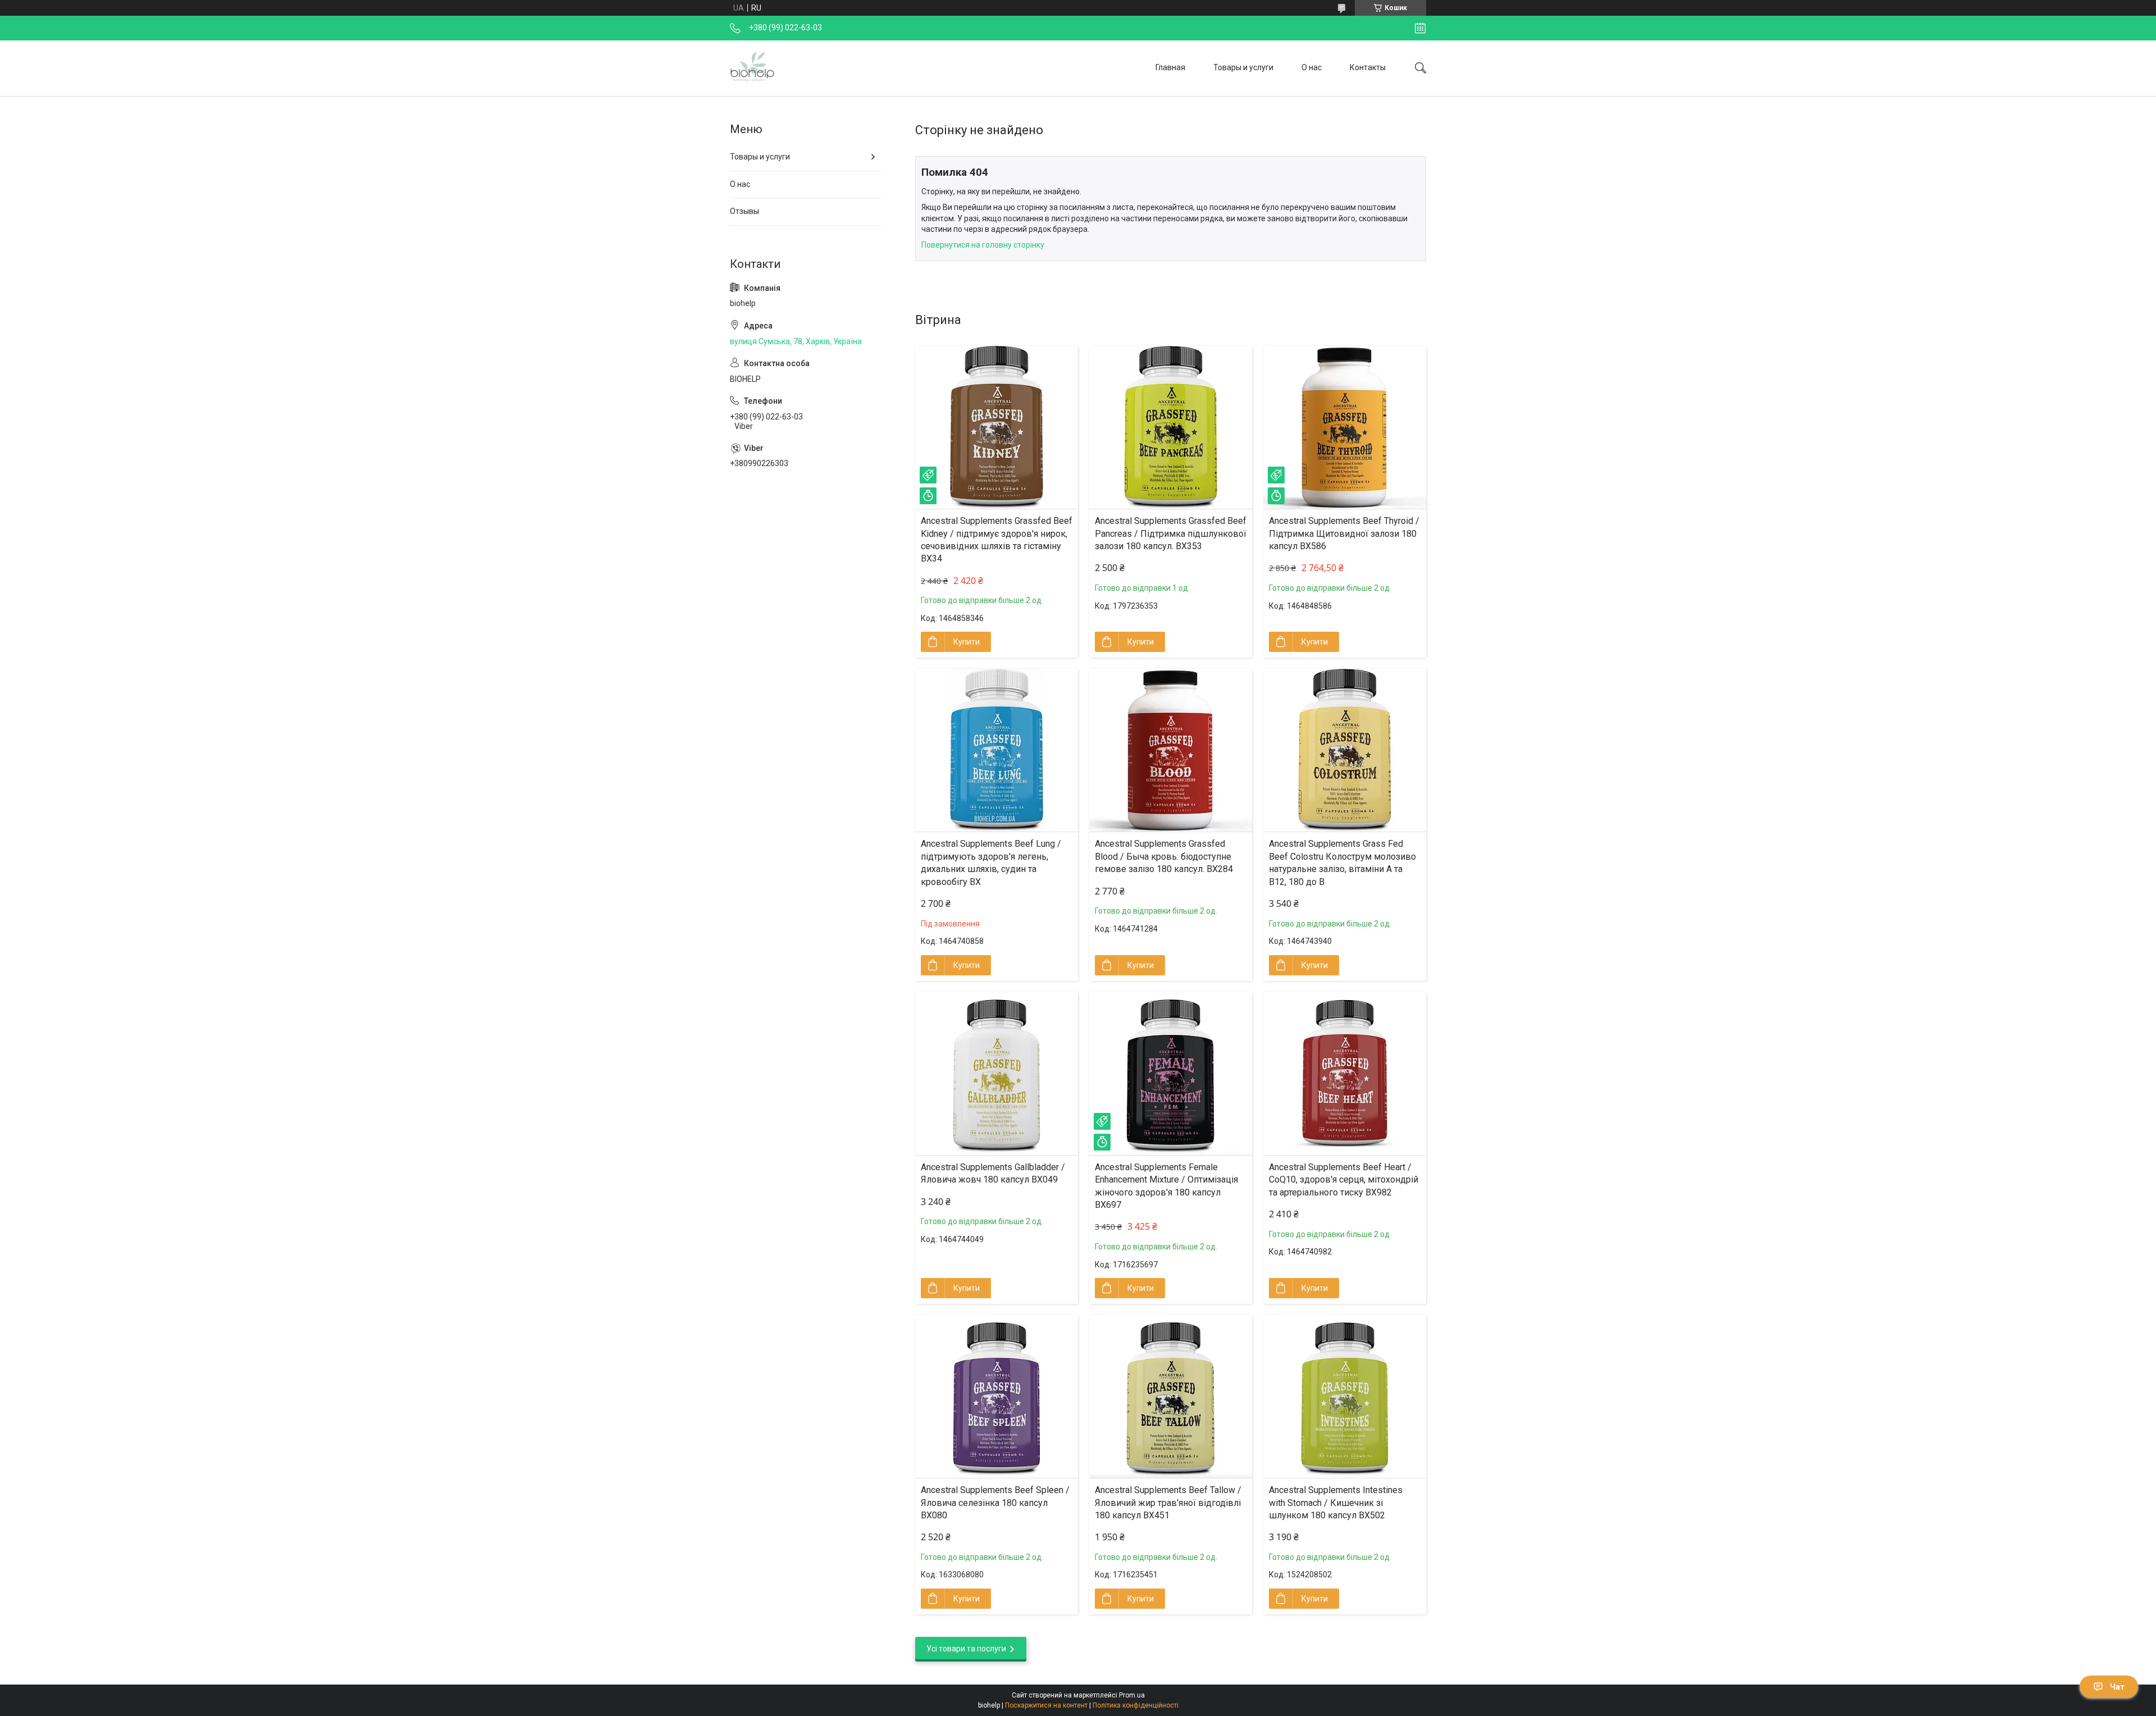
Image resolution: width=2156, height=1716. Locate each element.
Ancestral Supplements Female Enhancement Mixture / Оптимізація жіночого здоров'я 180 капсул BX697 (1166, 1186)
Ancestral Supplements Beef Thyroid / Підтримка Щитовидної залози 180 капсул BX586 (1344, 533)
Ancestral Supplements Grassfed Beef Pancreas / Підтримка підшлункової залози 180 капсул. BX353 (1171, 533)
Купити (967, 642)
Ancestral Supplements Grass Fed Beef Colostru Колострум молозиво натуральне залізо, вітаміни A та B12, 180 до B (1342, 862)
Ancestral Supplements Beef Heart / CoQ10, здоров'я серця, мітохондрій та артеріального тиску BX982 (1344, 1180)
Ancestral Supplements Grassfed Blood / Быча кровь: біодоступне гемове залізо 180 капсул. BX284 (1164, 856)
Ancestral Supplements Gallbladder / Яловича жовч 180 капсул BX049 (993, 1173)
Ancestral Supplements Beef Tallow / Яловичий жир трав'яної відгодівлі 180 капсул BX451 (1168, 1503)
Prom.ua (1132, 1695)
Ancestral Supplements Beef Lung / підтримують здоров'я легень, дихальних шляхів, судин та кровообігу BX (991, 862)
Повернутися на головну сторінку (983, 245)
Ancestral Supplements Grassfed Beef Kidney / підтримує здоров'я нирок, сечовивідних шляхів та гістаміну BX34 (997, 540)
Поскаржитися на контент (1046, 1705)
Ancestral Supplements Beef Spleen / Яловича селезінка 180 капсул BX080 (995, 1503)
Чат (2117, 1687)
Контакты (1368, 67)
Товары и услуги (1243, 67)
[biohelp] (752, 68)
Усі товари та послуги (966, 1649)
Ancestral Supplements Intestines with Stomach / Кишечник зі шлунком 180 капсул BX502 (1336, 1503)
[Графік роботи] (1420, 28)
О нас (1312, 67)
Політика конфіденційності (1136, 1705)
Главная (1170, 67)
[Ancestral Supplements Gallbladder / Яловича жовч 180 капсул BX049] (997, 1074)
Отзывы (744, 211)
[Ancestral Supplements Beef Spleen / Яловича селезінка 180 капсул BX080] (997, 1396)
